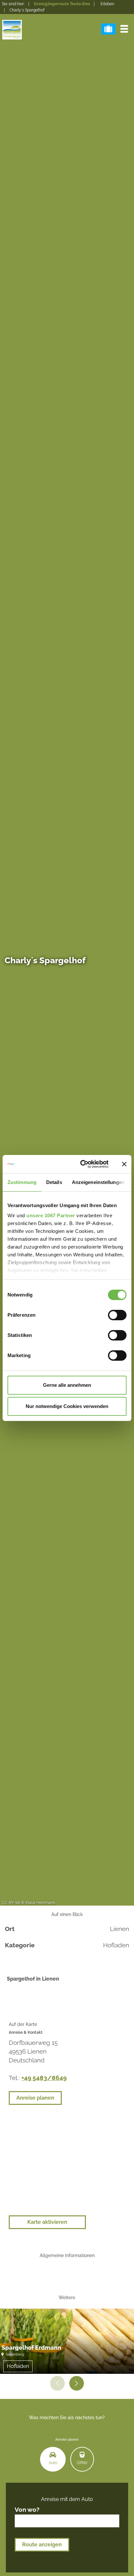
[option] (67, 2341)
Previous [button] (57, 2383)
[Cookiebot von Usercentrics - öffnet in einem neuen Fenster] (82, 1164)
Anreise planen (35, 2098)
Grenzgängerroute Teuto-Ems (62, 4)
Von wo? (27, 2510)
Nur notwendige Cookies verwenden (67, 1406)
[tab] (53, 2459)
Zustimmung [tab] (22, 1182)
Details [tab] (54, 1182)
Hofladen (18, 2366)
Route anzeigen (42, 2545)
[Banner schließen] (124, 1164)
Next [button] (77, 2383)
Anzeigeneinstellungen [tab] (98, 1182)
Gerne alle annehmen (67, 1385)
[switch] (117, 1315)
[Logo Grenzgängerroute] (12, 30)
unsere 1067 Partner (51, 1215)
